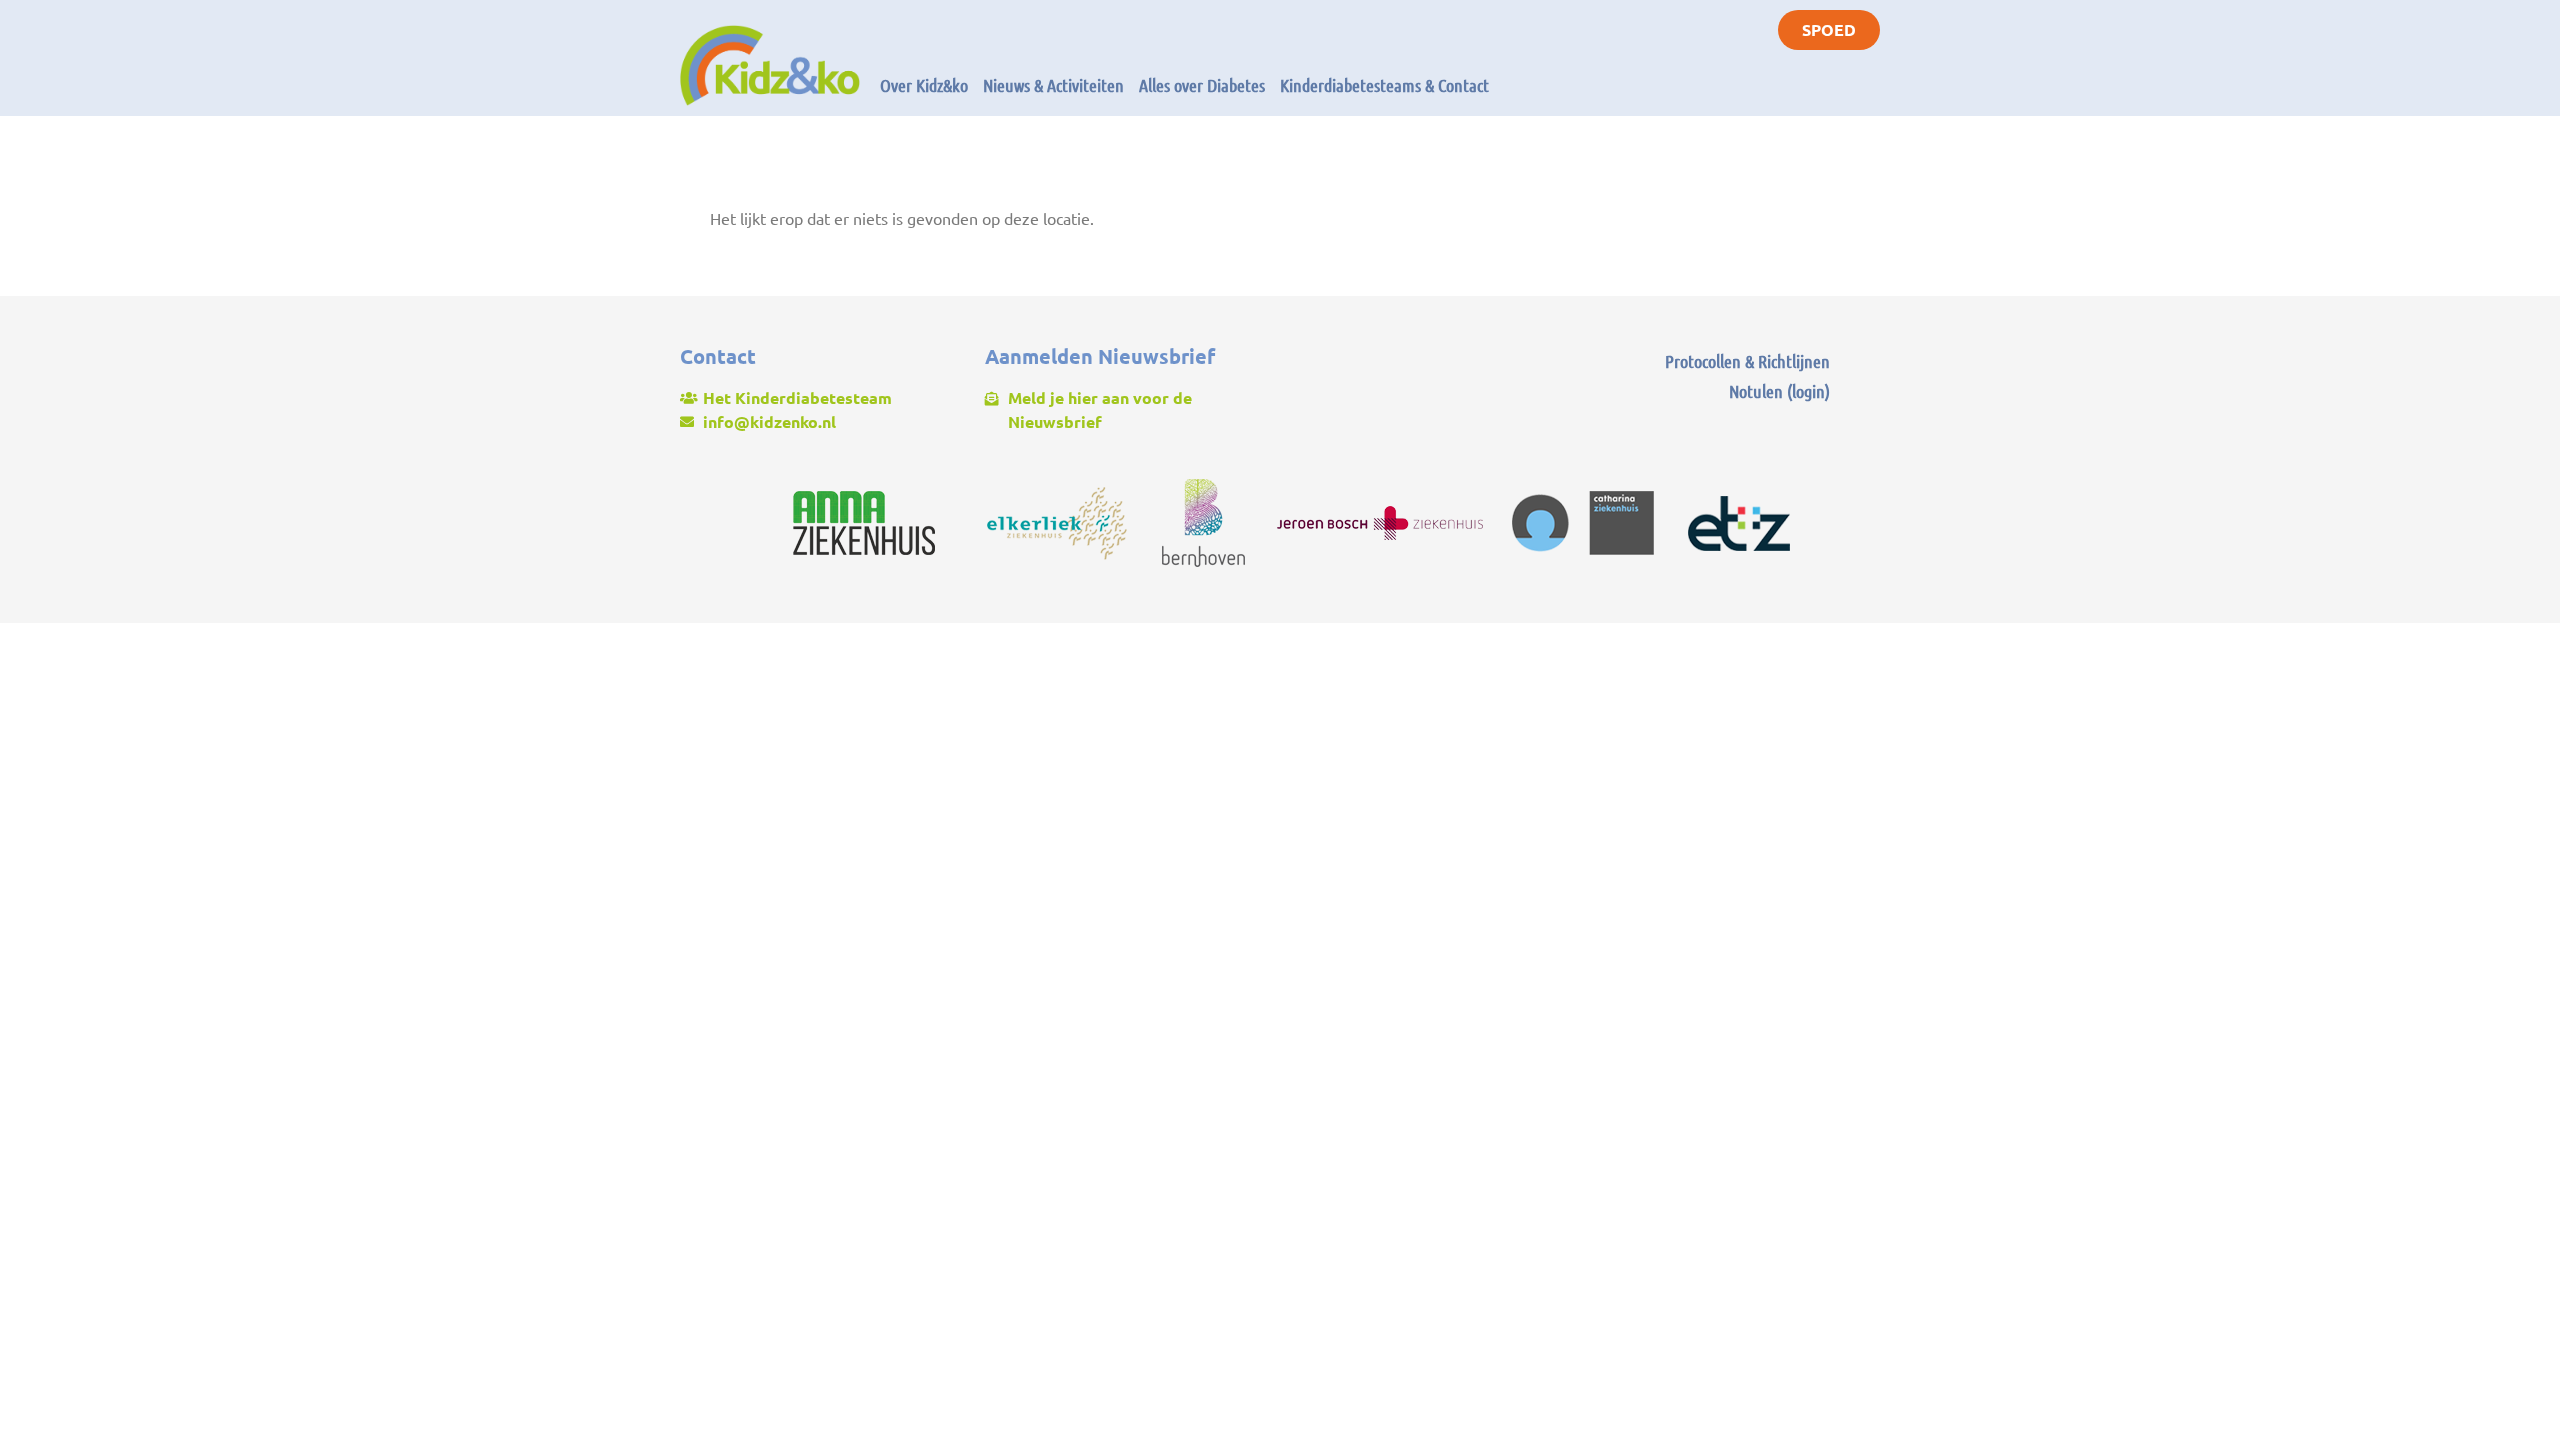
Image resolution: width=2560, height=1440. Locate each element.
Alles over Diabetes (1202, 85)
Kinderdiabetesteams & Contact (1384, 85)
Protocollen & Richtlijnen (1747, 361)
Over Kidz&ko (924, 85)
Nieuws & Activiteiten (1053, 85)
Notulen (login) (1779, 391)
